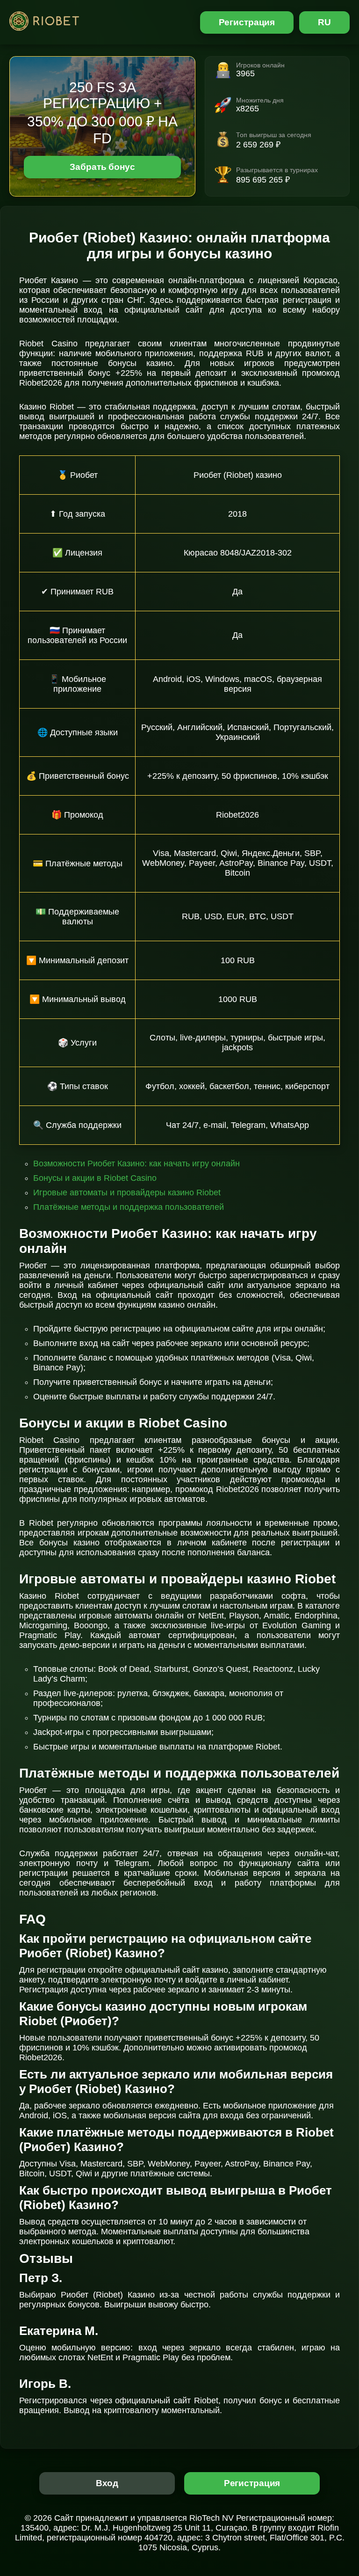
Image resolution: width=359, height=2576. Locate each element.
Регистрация (247, 22)
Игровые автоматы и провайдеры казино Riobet (127, 1193)
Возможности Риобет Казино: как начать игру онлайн (136, 1164)
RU (324, 22)
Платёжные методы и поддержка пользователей (129, 1207)
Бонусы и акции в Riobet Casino (95, 1178)
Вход (107, 2483)
